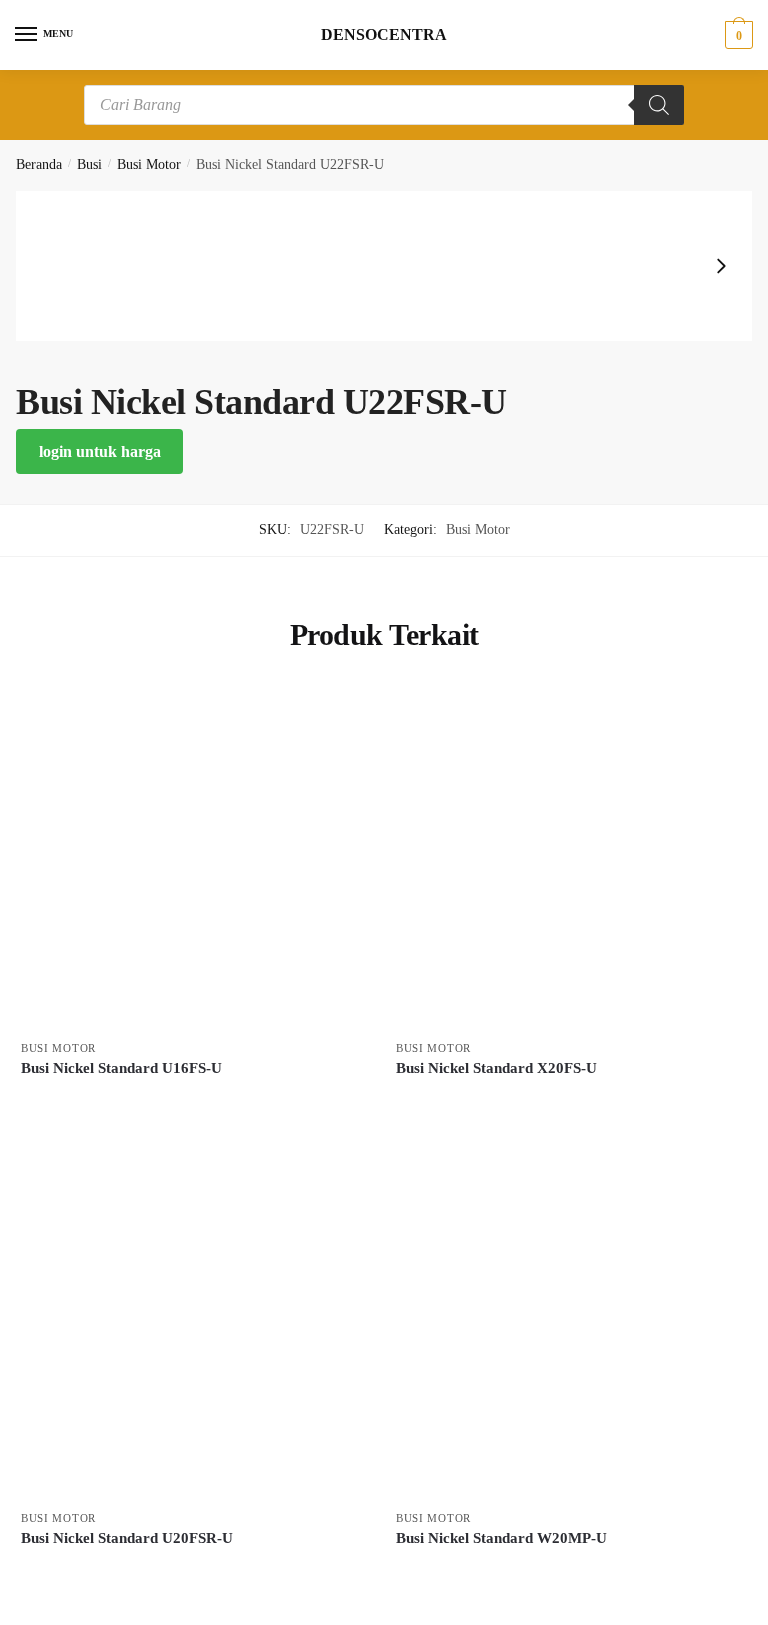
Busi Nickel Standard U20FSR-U (127, 1538)
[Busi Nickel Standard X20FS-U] (568, 856)
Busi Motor (149, 164)
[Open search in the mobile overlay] (384, 105)
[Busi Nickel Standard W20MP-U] (568, 1326)
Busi (89, 164)
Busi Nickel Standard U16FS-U (121, 1068)
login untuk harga (100, 451)
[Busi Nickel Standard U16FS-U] (193, 856)
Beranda (39, 164)
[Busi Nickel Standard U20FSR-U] (193, 1326)
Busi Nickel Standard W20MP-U (501, 1538)
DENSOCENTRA (384, 35)
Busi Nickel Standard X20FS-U (496, 1068)
